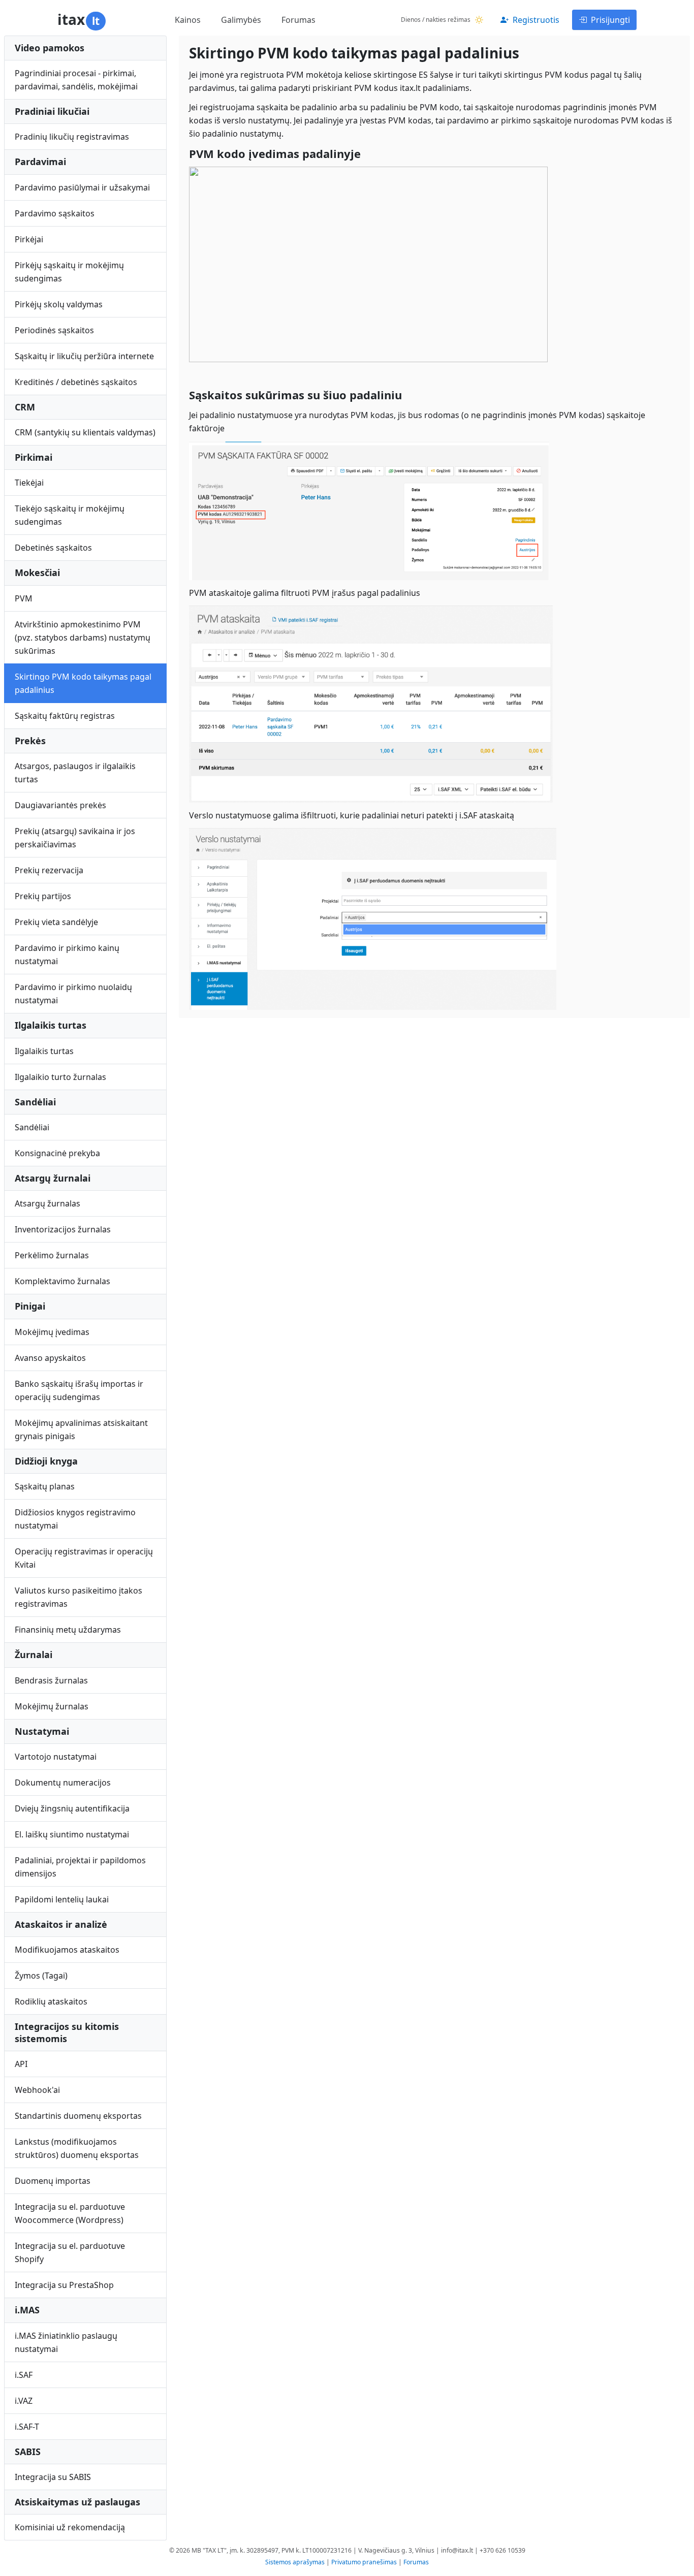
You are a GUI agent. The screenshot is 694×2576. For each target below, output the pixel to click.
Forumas (298, 20)
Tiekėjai (29, 483)
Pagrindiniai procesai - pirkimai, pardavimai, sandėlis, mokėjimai (76, 80)
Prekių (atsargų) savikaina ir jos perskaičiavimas (75, 838)
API (21, 2064)
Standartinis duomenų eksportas (78, 2116)
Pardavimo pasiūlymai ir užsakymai (82, 187)
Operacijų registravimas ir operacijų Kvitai (84, 1558)
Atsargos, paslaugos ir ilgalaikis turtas (75, 773)
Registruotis (536, 20)
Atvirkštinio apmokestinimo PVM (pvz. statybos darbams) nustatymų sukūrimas (83, 638)
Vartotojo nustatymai (56, 1757)
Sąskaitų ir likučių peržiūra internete (84, 356)
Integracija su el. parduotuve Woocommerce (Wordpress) (70, 2213)
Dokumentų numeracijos (63, 1783)
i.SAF (24, 2375)
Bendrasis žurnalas (51, 1680)
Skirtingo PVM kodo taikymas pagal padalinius (83, 683)
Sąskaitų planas (45, 1486)
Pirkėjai (29, 239)
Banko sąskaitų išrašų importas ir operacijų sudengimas (79, 1390)
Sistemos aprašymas (295, 2562)
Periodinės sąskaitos (54, 330)
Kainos (188, 20)
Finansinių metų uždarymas (68, 1630)
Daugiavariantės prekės (60, 805)
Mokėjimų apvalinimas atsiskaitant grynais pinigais (81, 1429)
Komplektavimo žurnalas (62, 1281)
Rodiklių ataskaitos (51, 2001)
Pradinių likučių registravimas (72, 137)
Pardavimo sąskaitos (55, 213)
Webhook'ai (37, 2090)
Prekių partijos (43, 896)
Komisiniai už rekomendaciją (70, 2527)
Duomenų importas (53, 2181)
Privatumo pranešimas (364, 2562)
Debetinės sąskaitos (53, 548)
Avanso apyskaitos (50, 1358)
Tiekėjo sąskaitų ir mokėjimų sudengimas (70, 515)
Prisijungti (610, 20)
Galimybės (241, 20)
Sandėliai (32, 1127)
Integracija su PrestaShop (64, 2285)
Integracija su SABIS (53, 2477)
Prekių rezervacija (49, 870)
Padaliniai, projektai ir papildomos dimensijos (80, 1867)
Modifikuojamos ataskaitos (67, 1950)
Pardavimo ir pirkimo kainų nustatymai (67, 955)
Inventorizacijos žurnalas (63, 1229)
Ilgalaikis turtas (44, 1051)
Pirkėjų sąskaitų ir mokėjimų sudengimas (69, 272)
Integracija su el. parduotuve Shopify (70, 2252)
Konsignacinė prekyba (57, 1153)
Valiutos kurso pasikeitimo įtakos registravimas (78, 1597)
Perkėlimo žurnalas (52, 1255)
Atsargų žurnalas (48, 1203)
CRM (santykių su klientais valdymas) (85, 432)
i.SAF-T (27, 2427)
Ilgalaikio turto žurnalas (60, 1077)
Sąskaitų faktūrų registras (65, 716)
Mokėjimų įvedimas (52, 1332)
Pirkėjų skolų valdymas (59, 304)
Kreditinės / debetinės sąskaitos (76, 382)
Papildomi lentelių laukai (62, 1899)
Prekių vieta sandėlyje (56, 922)
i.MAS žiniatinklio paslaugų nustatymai (66, 2342)
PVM (24, 598)
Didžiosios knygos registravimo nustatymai (75, 1519)
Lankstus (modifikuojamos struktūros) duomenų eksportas (77, 2148)
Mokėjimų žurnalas (52, 1706)
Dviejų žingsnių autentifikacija (72, 1808)
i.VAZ (24, 2401)
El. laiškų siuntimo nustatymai (72, 1834)
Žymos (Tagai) (41, 1976)
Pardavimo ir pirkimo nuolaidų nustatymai (73, 994)
